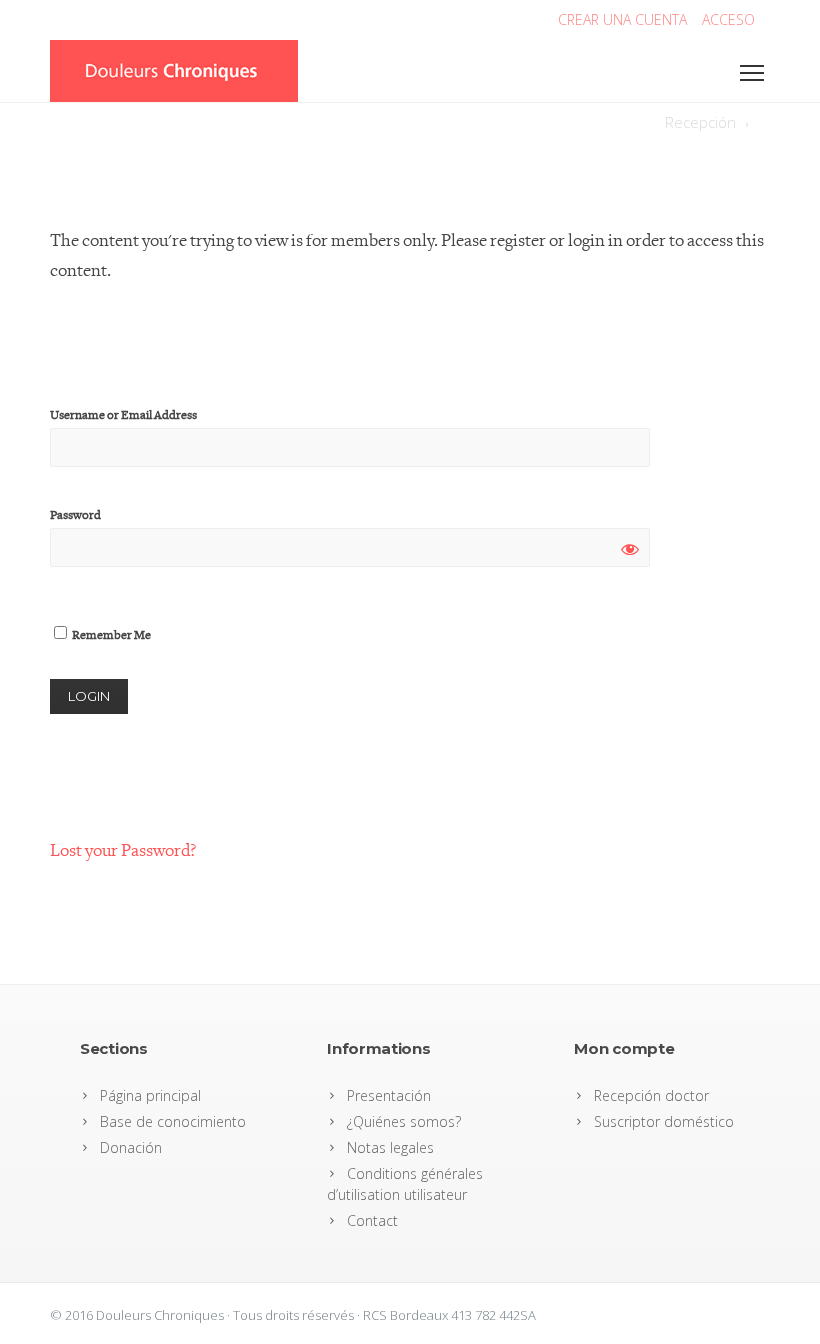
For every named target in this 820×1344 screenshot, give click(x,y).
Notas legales (390, 1147)
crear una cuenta (622, 19)
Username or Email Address (123, 415)
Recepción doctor (651, 1095)
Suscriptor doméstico (664, 1121)
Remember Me (110, 635)
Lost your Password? (123, 850)
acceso (728, 19)
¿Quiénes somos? (404, 1121)
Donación (131, 1147)
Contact (372, 1220)
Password (75, 515)
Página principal (150, 1095)
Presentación (389, 1095)
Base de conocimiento (173, 1121)
